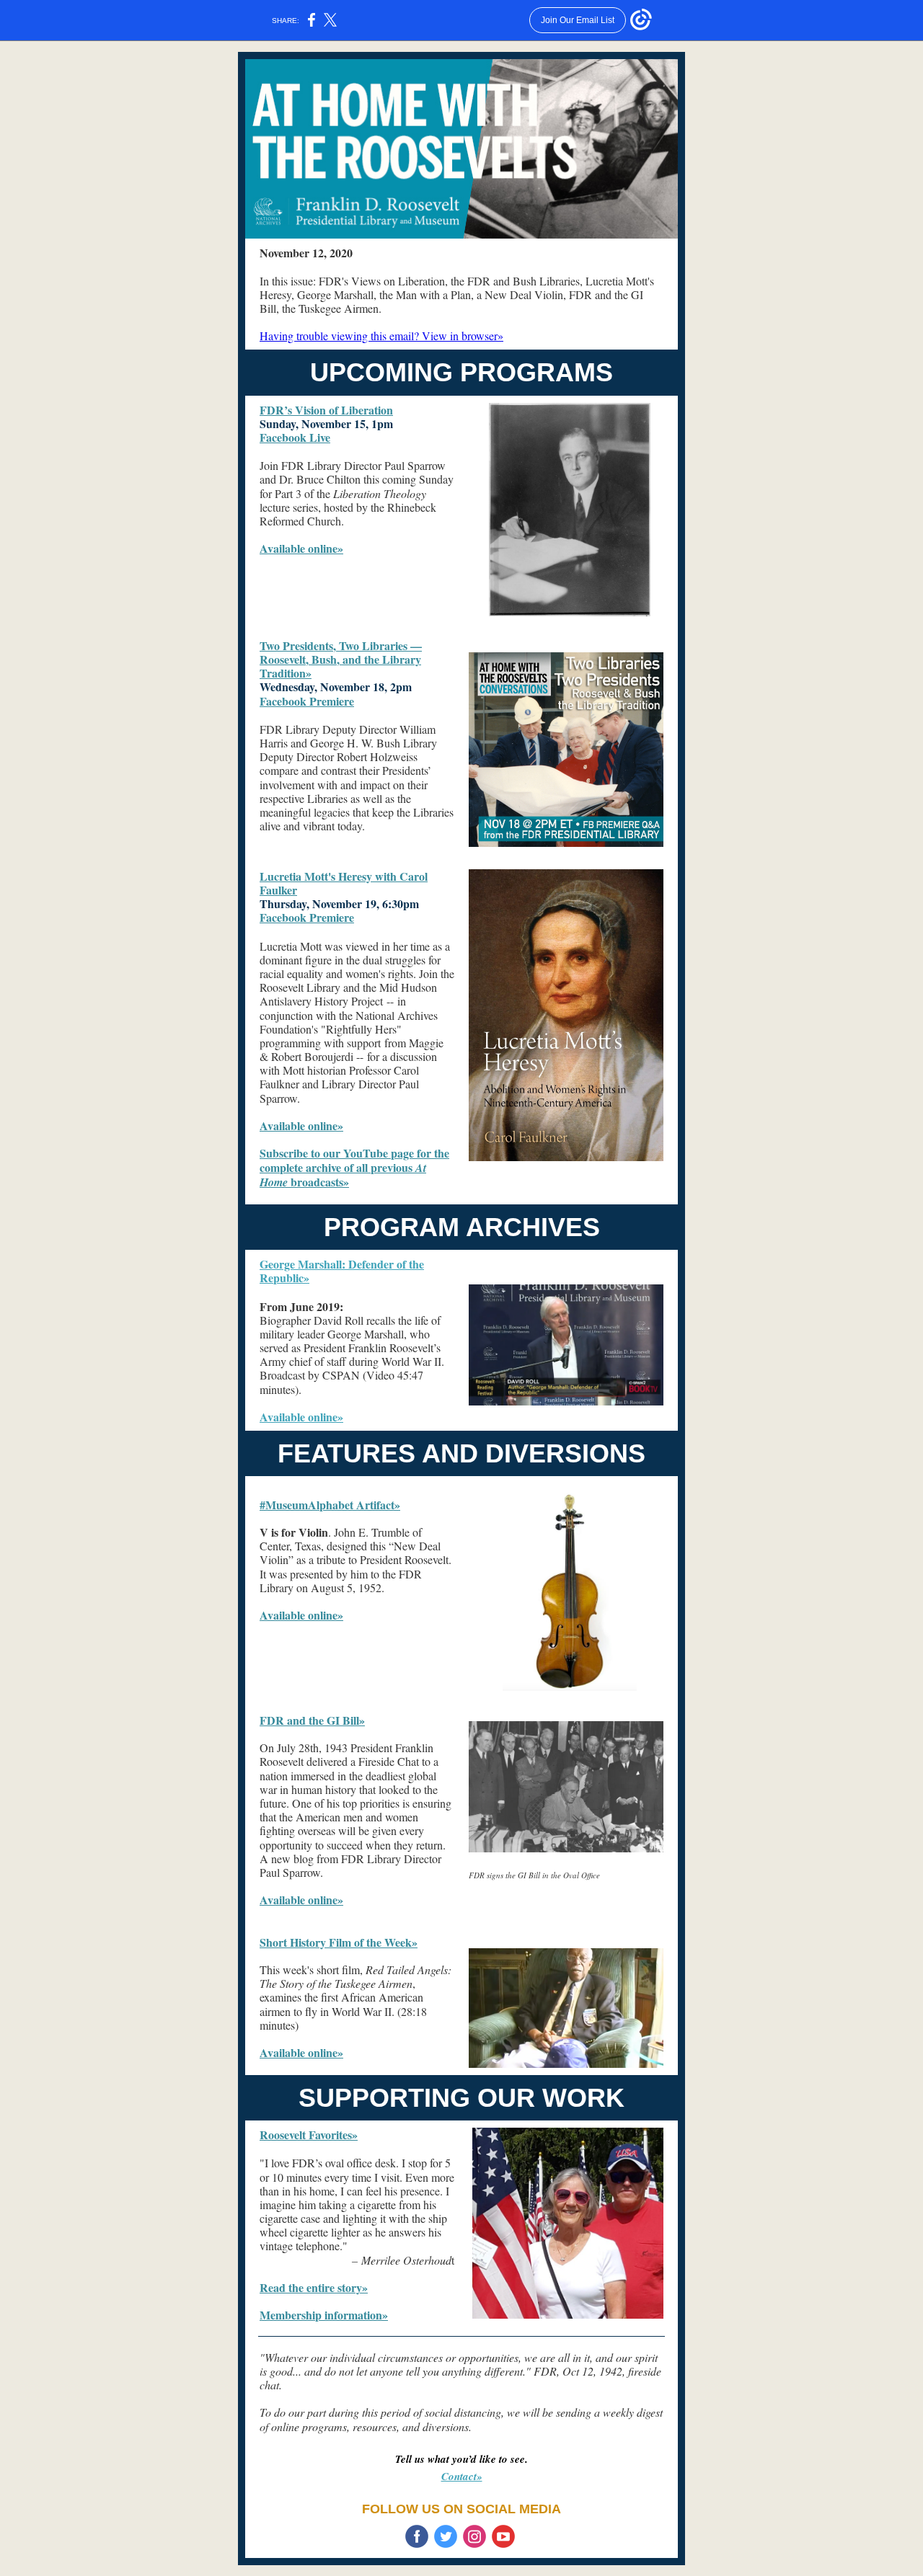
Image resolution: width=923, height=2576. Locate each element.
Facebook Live (295, 437)
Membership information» (324, 2315)
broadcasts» (318, 1182)
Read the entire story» (314, 2287)
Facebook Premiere (307, 701)
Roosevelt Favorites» (309, 2135)
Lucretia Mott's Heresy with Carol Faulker (344, 883)
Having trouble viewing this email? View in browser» (381, 336)
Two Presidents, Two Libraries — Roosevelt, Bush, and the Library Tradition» (341, 659)
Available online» (301, 548)
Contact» (462, 2476)
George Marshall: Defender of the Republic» (342, 1271)
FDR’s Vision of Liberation (326, 410)
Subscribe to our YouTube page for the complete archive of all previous (354, 1160)
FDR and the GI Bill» (312, 1720)
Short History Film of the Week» (339, 1942)
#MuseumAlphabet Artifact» (330, 1505)
